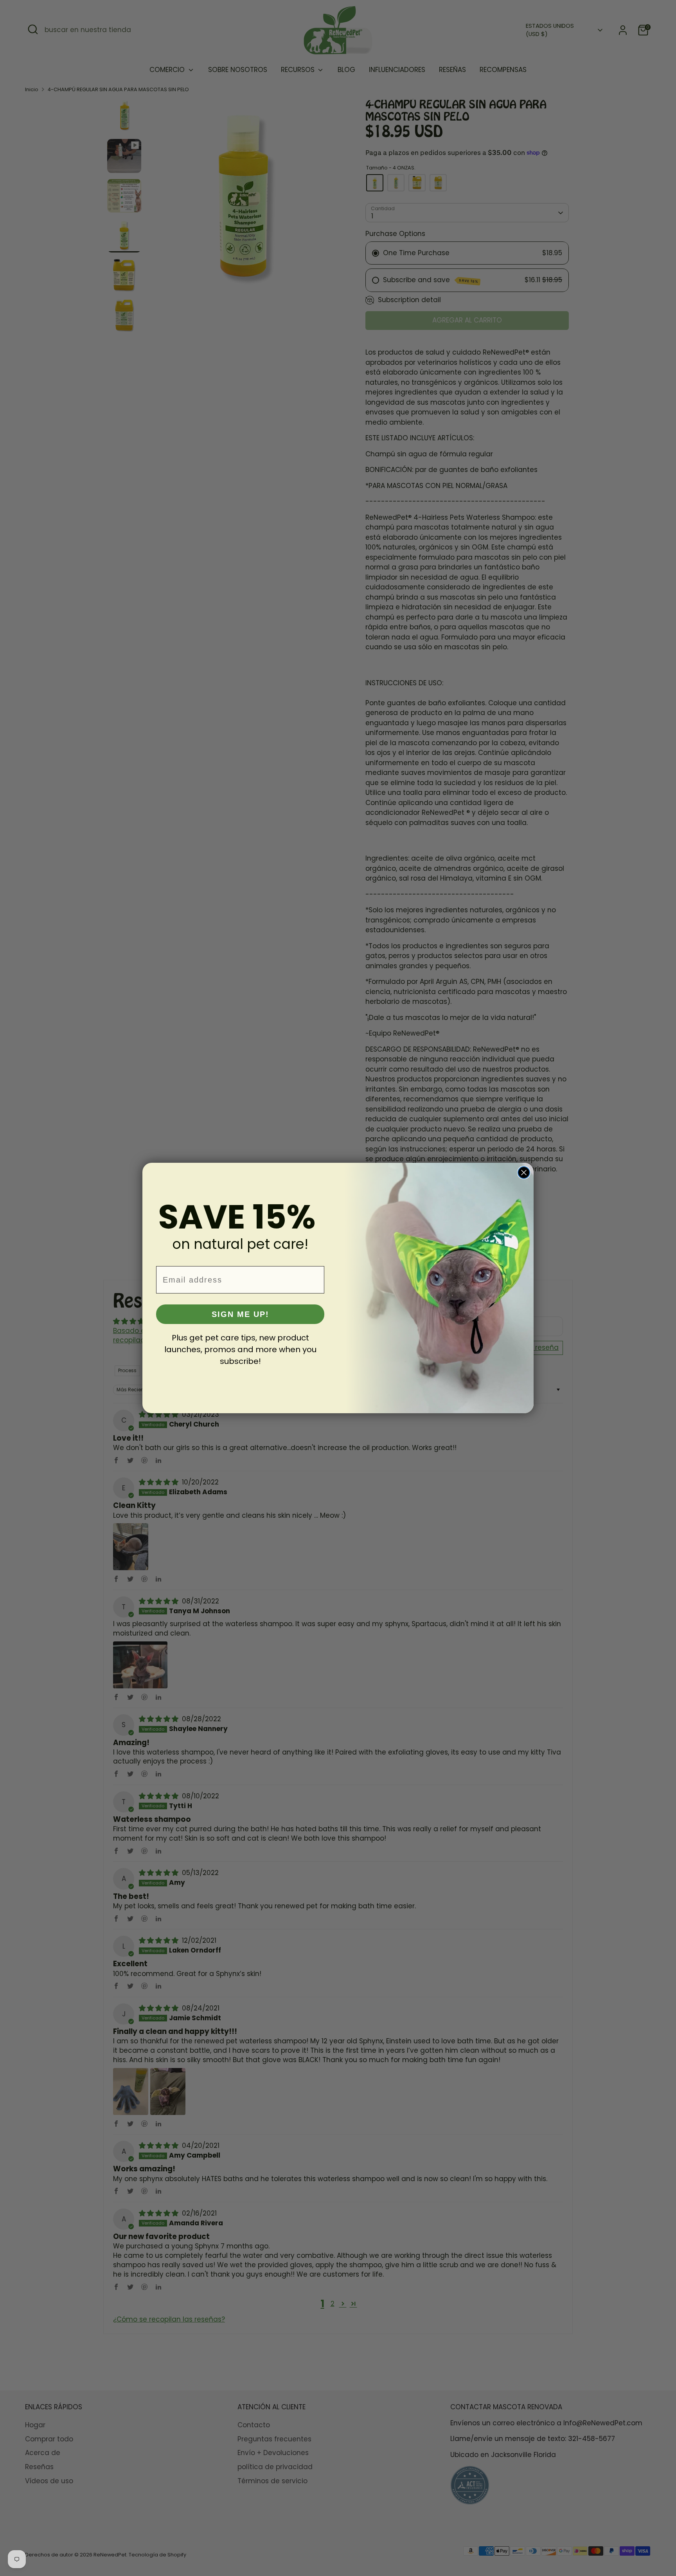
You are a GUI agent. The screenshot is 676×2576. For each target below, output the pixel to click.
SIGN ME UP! (240, 1314)
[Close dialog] (524, 1173)
